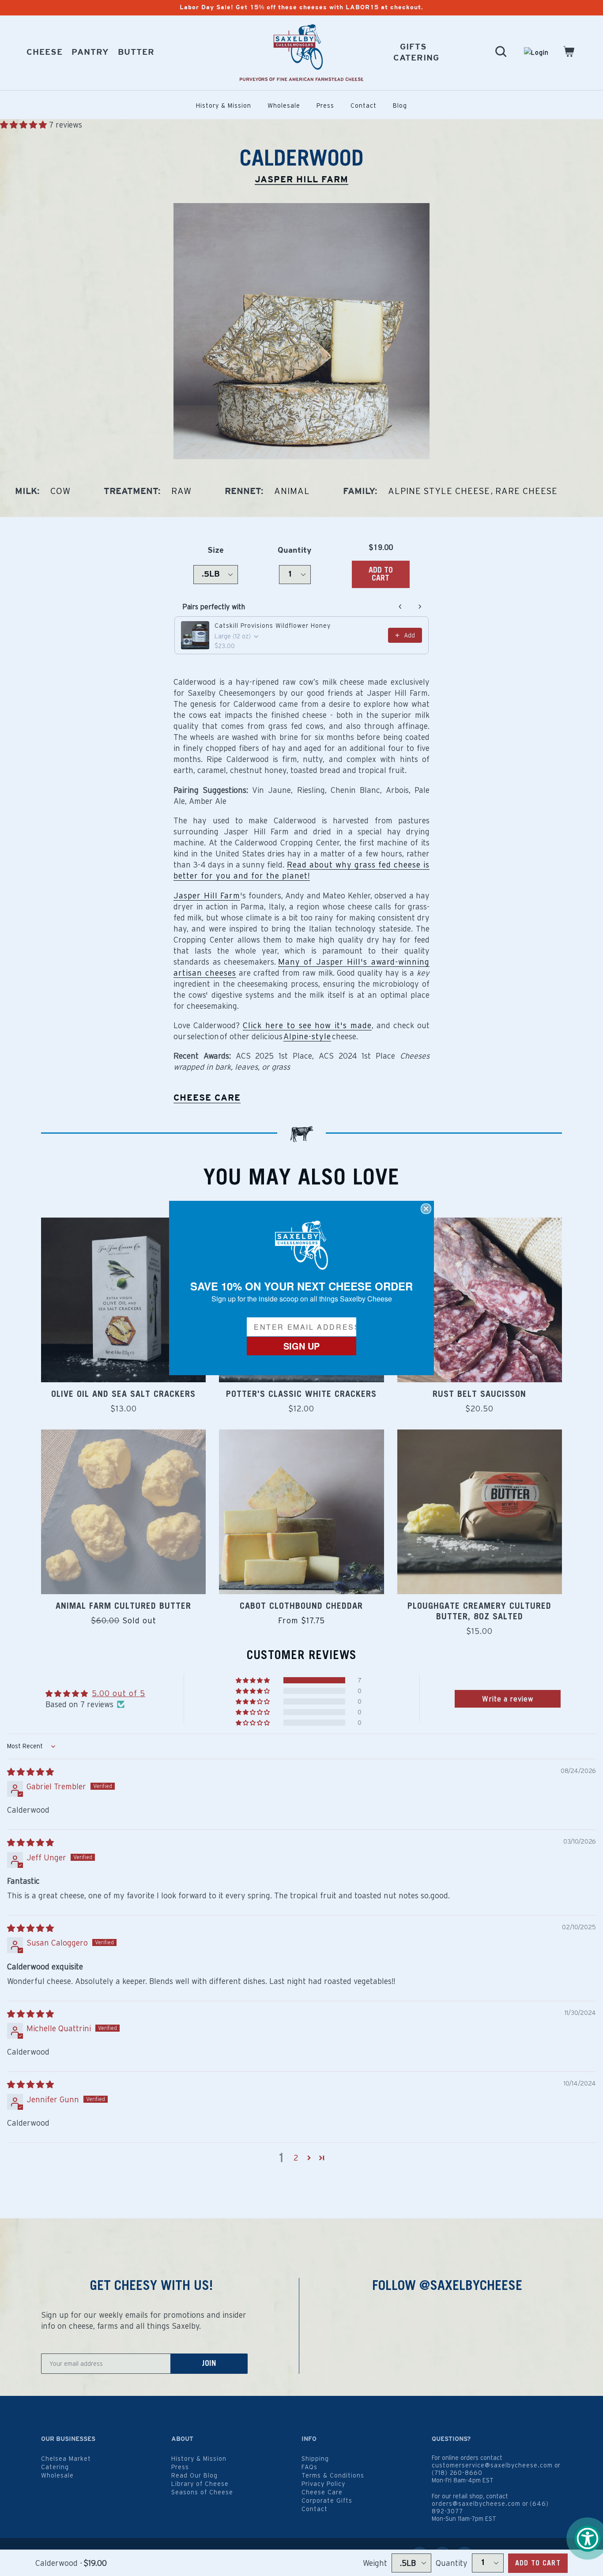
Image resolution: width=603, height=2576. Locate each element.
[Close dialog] (426, 1209)
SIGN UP (301, 1346)
